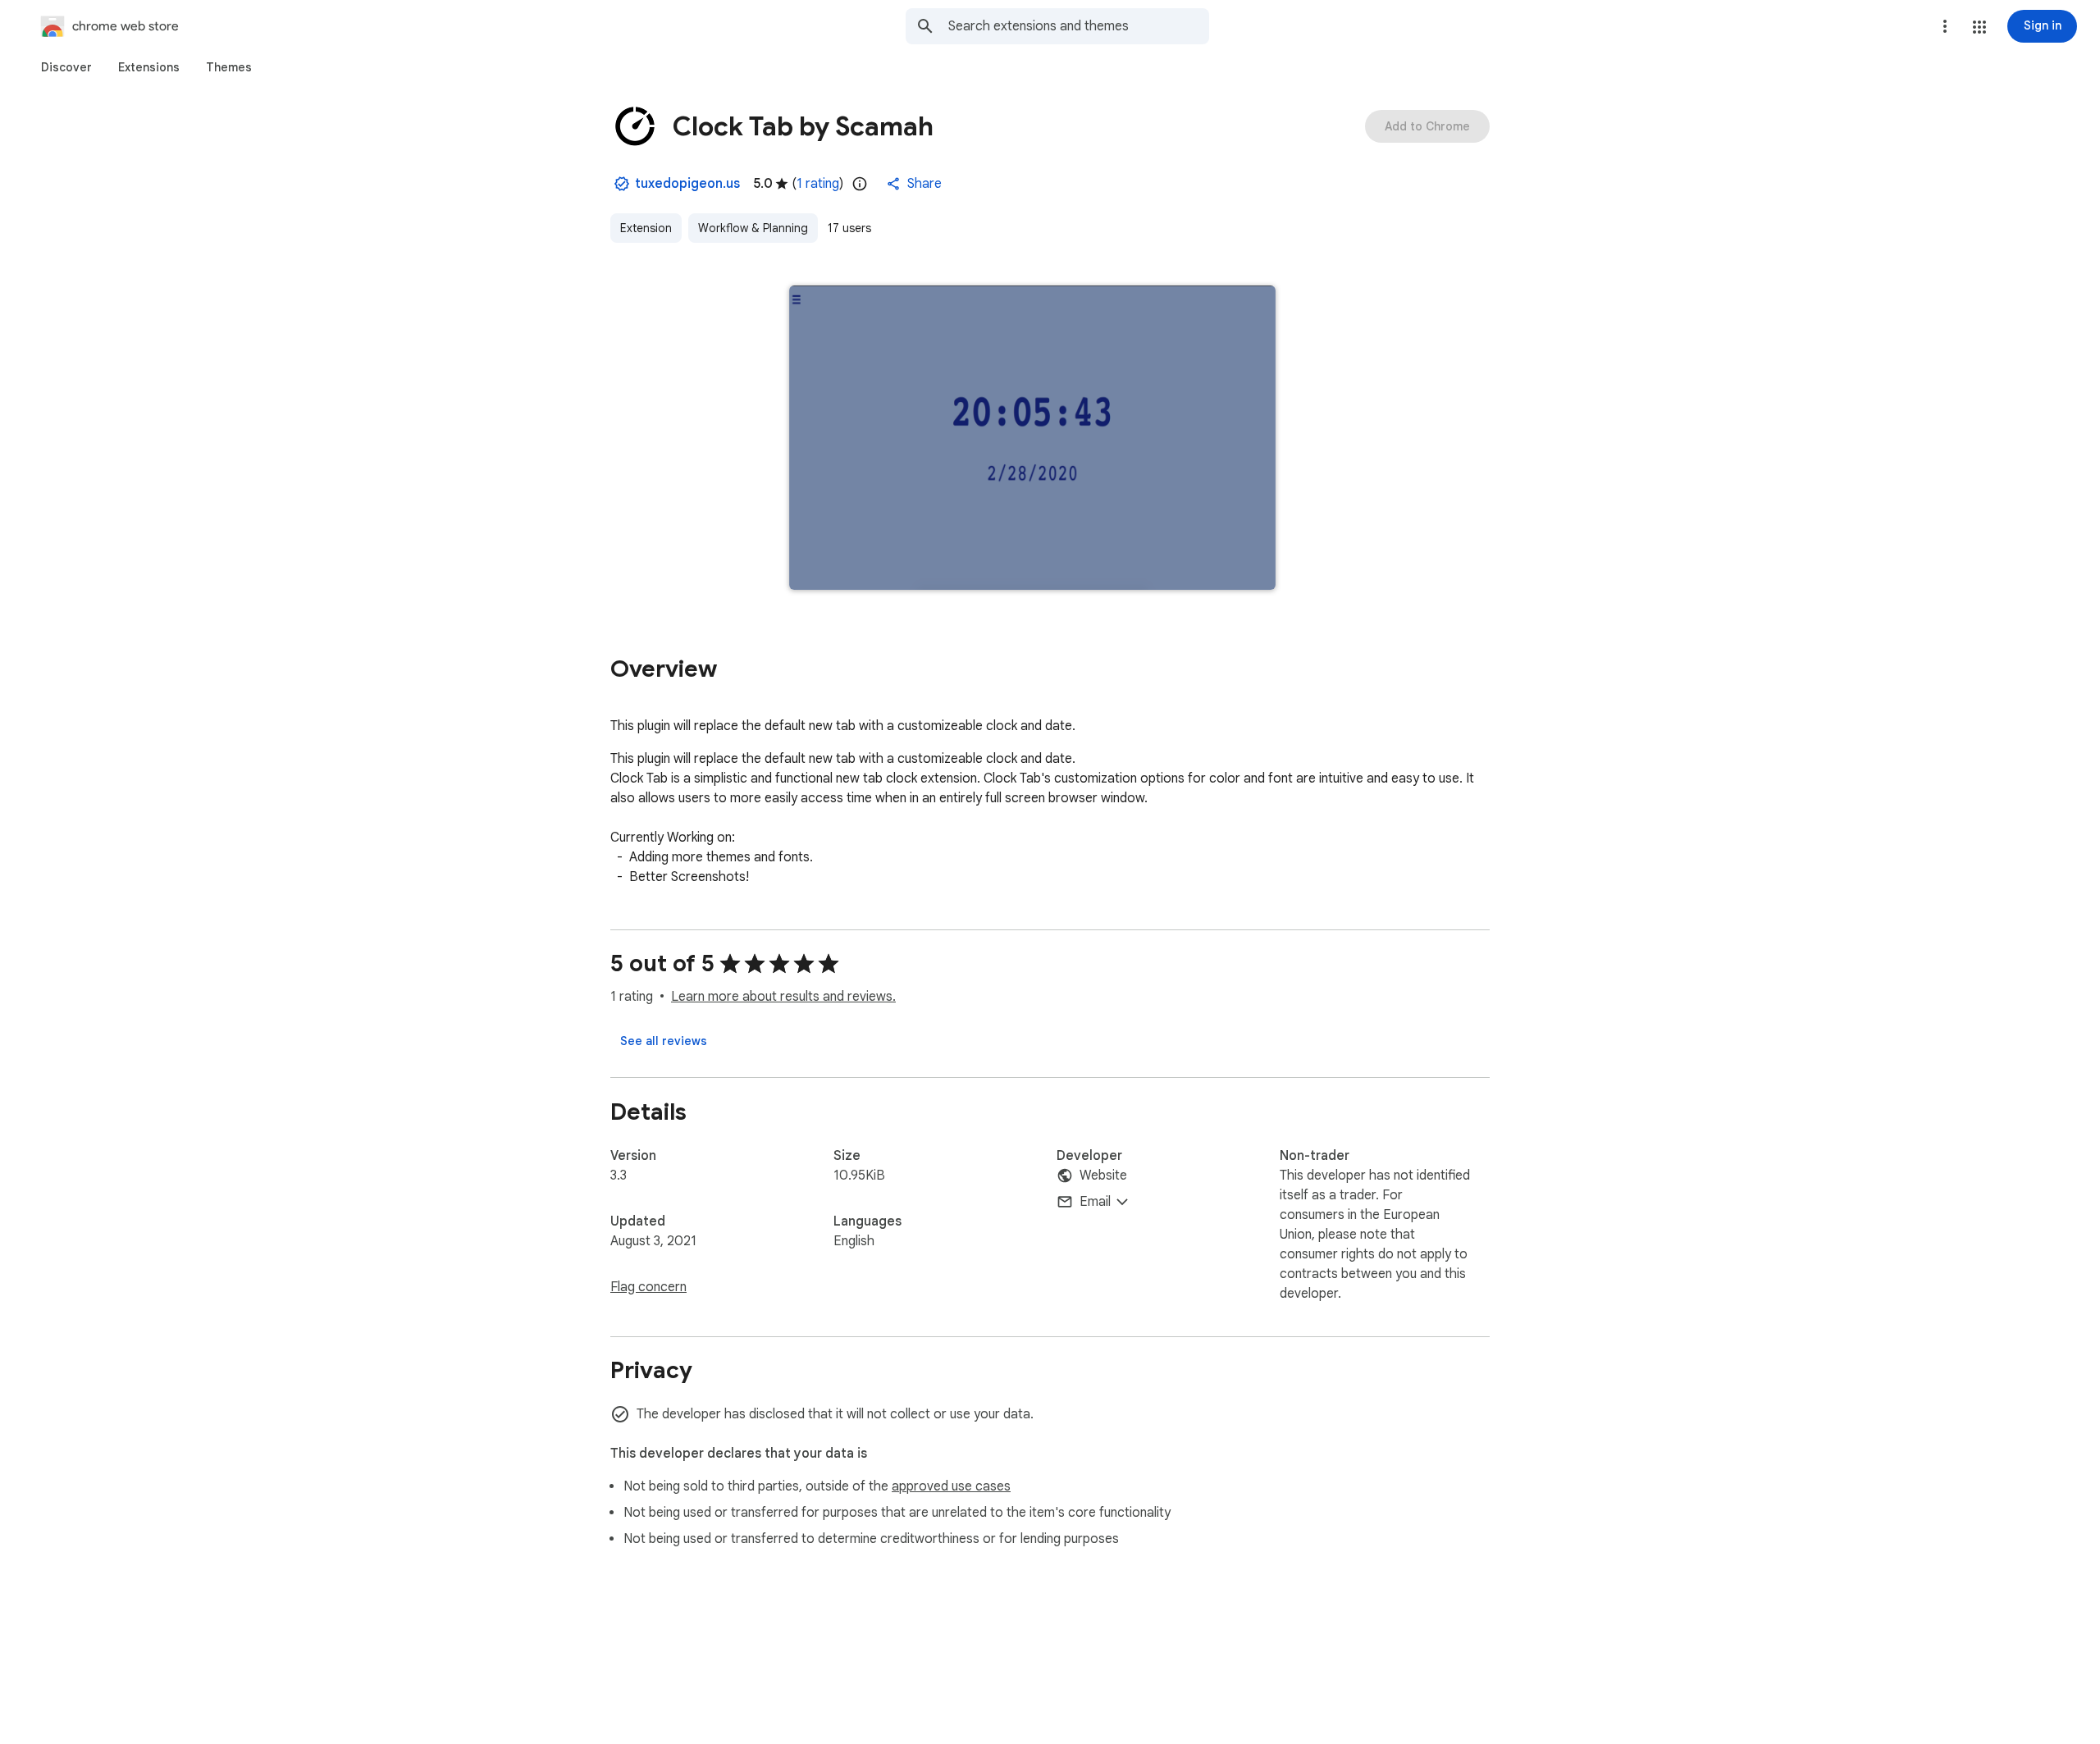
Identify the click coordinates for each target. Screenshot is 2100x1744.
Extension (646, 228)
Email (1095, 1202)
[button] (1979, 27)
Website (1103, 1176)
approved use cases (951, 1486)
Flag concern (648, 1287)
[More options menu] (1945, 26)
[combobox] (1079, 26)
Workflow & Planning (753, 228)
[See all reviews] (664, 1041)
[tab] (66, 67)
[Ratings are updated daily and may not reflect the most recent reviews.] (860, 184)
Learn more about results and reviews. (783, 997)
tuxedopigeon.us (687, 184)
